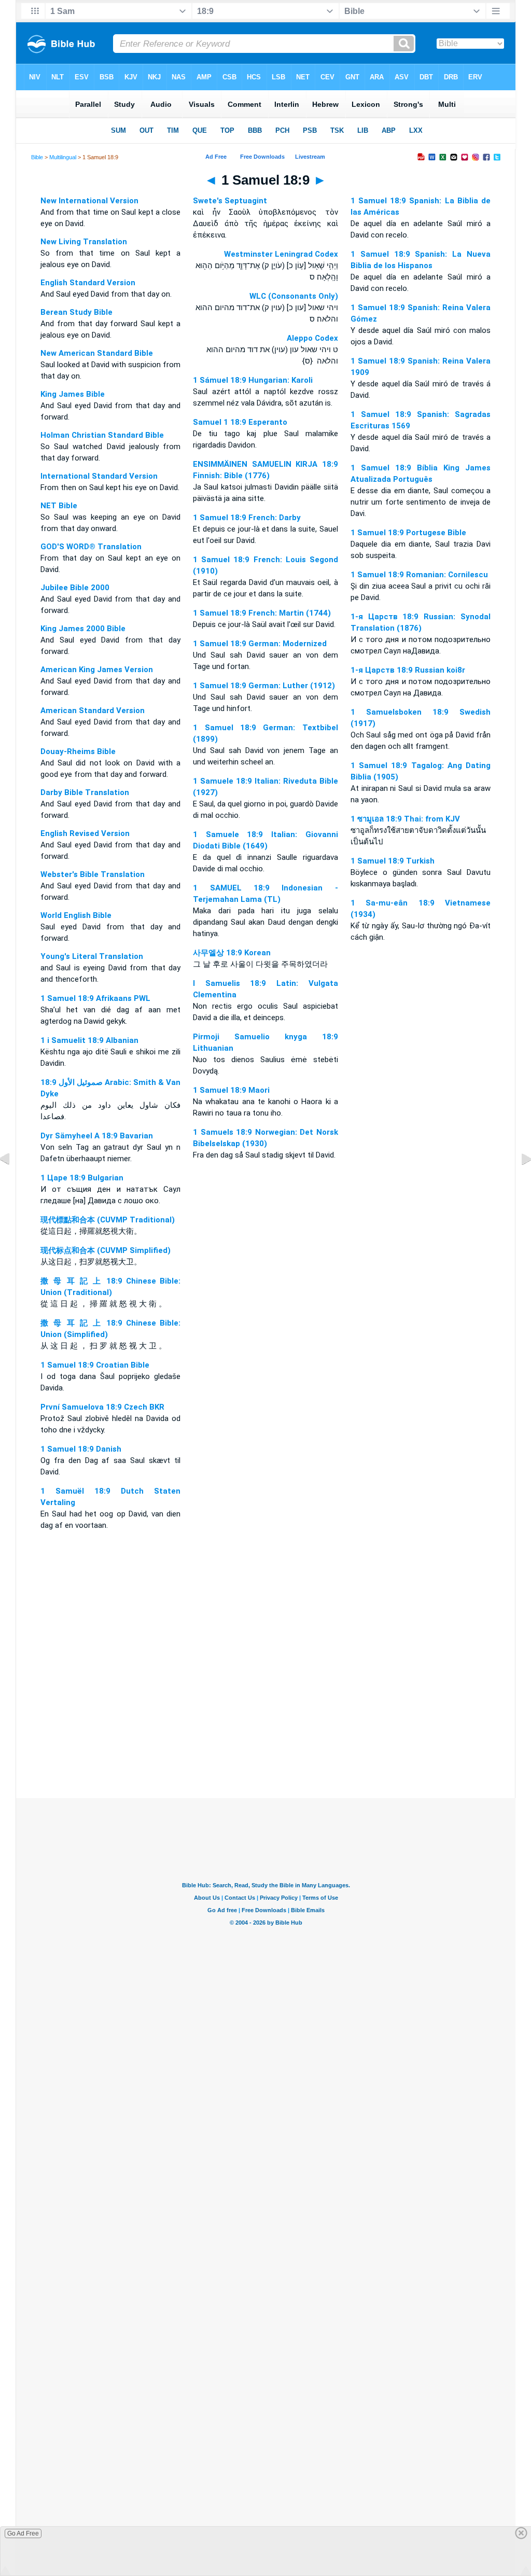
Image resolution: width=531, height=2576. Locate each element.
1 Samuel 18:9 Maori (231, 1090)
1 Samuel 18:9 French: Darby (247, 518)
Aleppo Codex (312, 338)
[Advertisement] (265, 1735)
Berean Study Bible (76, 312)
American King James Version (97, 670)
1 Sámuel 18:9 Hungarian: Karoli (253, 380)
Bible (37, 157)
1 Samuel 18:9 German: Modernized (260, 644)
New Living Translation (84, 242)
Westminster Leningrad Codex (281, 254)
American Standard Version (93, 711)
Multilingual (63, 157)
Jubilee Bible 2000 (75, 588)
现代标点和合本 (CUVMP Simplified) (106, 1250)
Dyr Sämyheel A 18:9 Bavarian (97, 1136)
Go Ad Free (23, 2533)
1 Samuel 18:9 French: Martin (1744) (262, 613)
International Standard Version (99, 476)
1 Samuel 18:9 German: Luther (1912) (264, 686)
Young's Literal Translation (92, 956)
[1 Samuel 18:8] (13, 1182)
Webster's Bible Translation (93, 874)
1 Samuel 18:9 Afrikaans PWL (95, 998)
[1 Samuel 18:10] (518, 1182)
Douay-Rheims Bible (78, 751)
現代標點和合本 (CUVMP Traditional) (108, 1220)
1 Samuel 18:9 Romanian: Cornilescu (419, 575)
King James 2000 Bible (83, 629)
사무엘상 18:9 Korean (232, 953)
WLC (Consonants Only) (294, 296)
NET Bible (59, 506)
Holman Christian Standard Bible (102, 435)
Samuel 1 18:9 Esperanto (240, 422)
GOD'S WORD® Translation (91, 547)
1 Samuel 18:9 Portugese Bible (408, 533)
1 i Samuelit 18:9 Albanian (89, 1040)
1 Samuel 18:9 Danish (81, 1449)
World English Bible (76, 915)
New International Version (89, 201)
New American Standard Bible (97, 353)
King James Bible (73, 394)
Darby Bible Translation (85, 792)
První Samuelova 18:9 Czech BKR (102, 1407)
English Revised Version (85, 833)
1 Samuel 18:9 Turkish (393, 861)
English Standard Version (88, 283)
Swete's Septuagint (230, 201)
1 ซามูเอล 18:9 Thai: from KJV (405, 819)
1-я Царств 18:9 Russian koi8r (408, 670)
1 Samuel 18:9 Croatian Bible (95, 1365)
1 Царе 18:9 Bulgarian (82, 1178)
